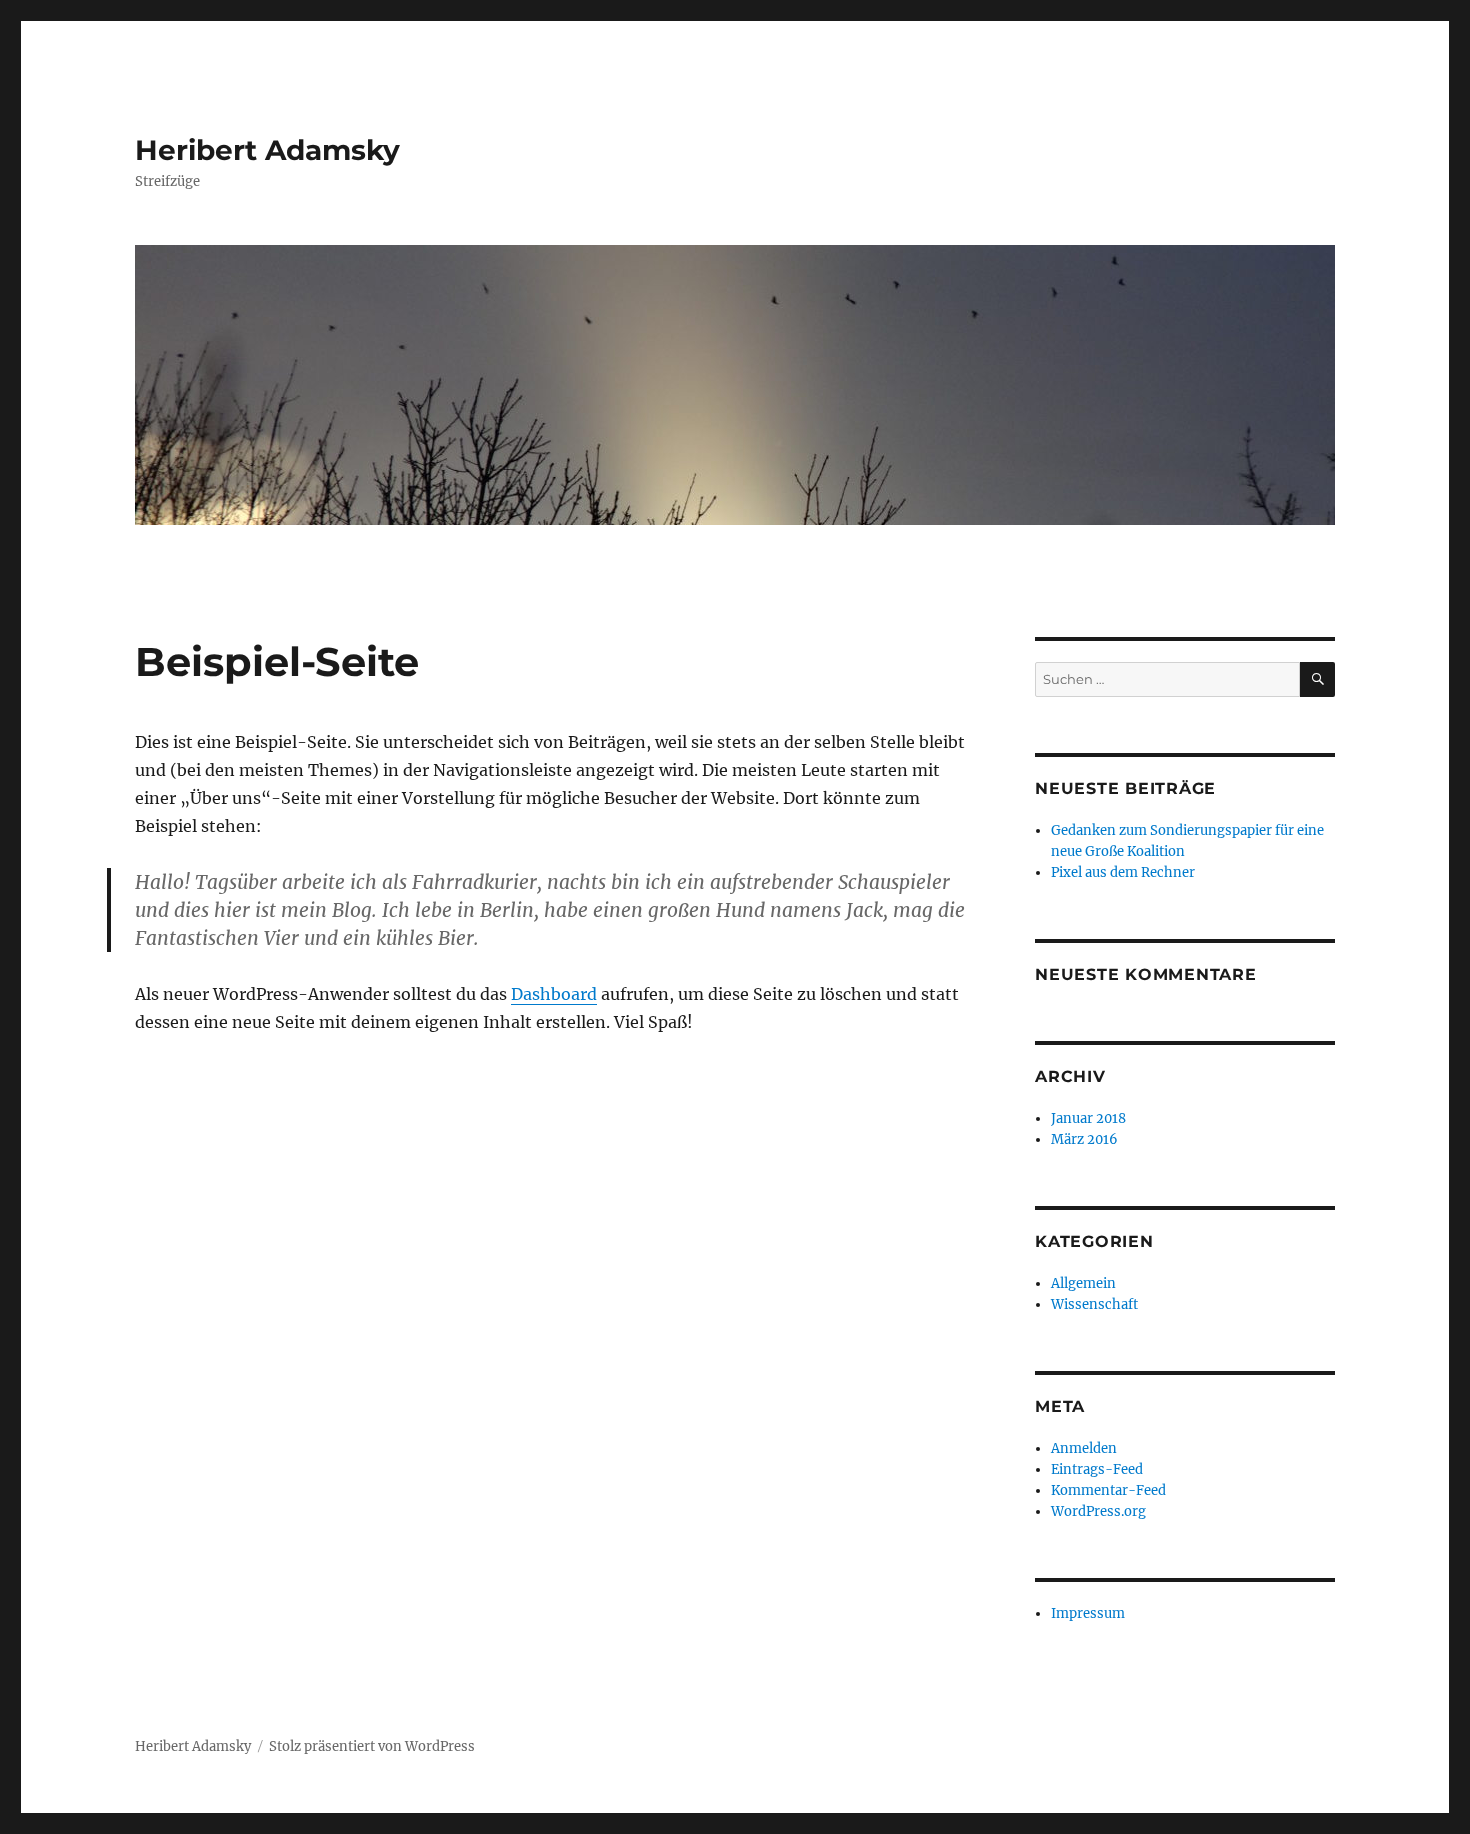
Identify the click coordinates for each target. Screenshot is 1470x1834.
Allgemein (1083, 1283)
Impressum (1088, 1613)
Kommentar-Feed (1108, 1490)
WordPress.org (1098, 1511)
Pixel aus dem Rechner (1123, 872)
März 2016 (1084, 1139)
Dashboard (554, 994)
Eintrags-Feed (1097, 1469)
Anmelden (1084, 1448)
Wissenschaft (1094, 1304)
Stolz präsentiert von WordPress (372, 1746)
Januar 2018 (1088, 1118)
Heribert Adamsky (267, 150)
